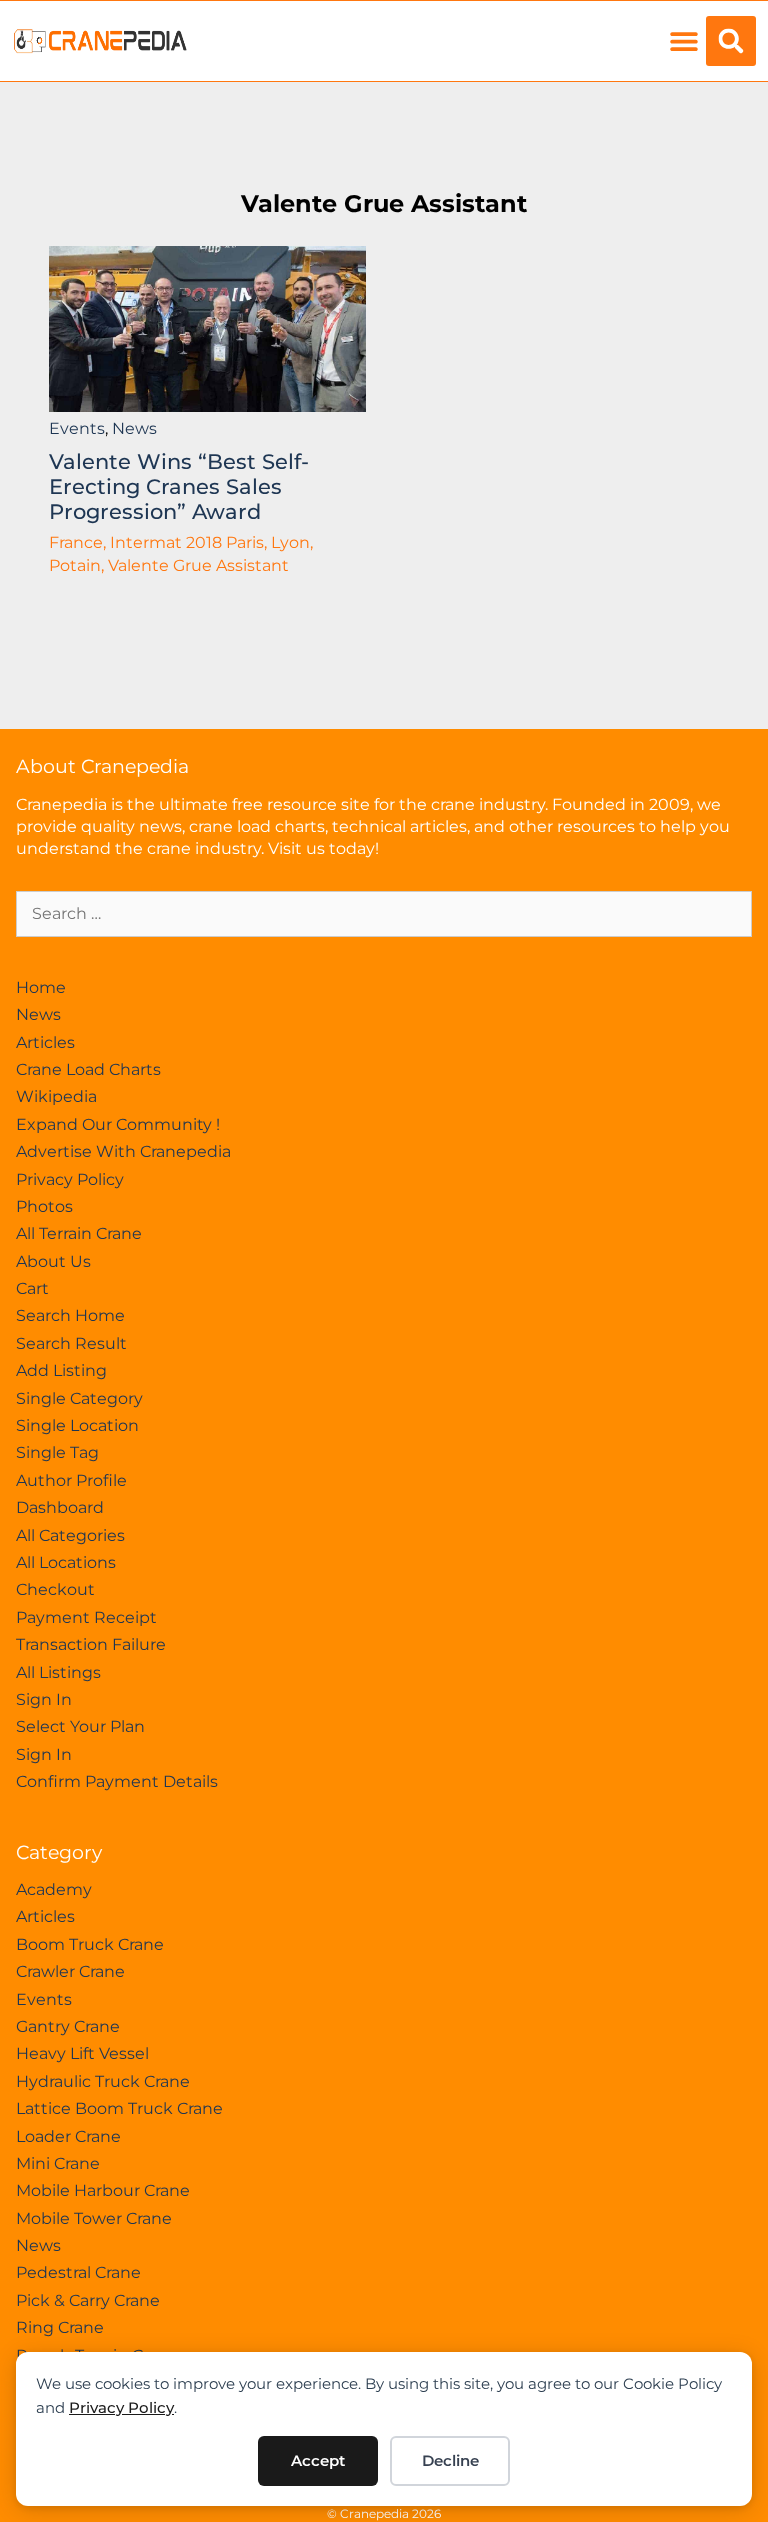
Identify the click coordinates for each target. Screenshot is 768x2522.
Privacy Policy (121, 2407)
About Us (53, 1261)
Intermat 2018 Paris (187, 542)
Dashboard (60, 1507)
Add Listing (61, 1370)
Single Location (77, 1425)
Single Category (79, 1398)
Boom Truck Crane (90, 1944)
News (134, 428)
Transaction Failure (91, 1644)
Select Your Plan (80, 1726)
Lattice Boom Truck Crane (119, 2108)
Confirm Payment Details (117, 1781)
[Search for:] (384, 913)
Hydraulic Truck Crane (103, 2081)
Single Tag (57, 1452)
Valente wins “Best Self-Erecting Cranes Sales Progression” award (179, 486)
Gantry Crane (68, 2026)
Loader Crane (68, 2136)
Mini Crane (58, 2163)
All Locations (66, 1562)
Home (41, 987)
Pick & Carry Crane (88, 2300)
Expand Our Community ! (118, 1124)
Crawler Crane (70, 1971)
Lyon (290, 542)
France (76, 542)
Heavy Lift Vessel (82, 2053)
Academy (54, 1889)
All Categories (70, 1535)
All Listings (58, 1672)
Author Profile (71, 1480)
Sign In (44, 1699)
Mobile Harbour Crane (103, 2190)
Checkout (55, 1589)
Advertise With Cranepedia (123, 1151)
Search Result (71, 1343)
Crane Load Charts (88, 1069)
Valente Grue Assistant (384, 203)
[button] (683, 41)
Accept (318, 2460)
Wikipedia (56, 1096)
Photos (44, 1206)
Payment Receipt (86, 1617)
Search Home (70, 1315)
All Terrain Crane (79, 1233)
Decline (450, 2460)
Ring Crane (60, 2327)
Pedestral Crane (78, 2272)
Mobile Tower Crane (94, 2218)
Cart (32, 1288)
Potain (75, 565)
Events (77, 428)
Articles (45, 1042)
